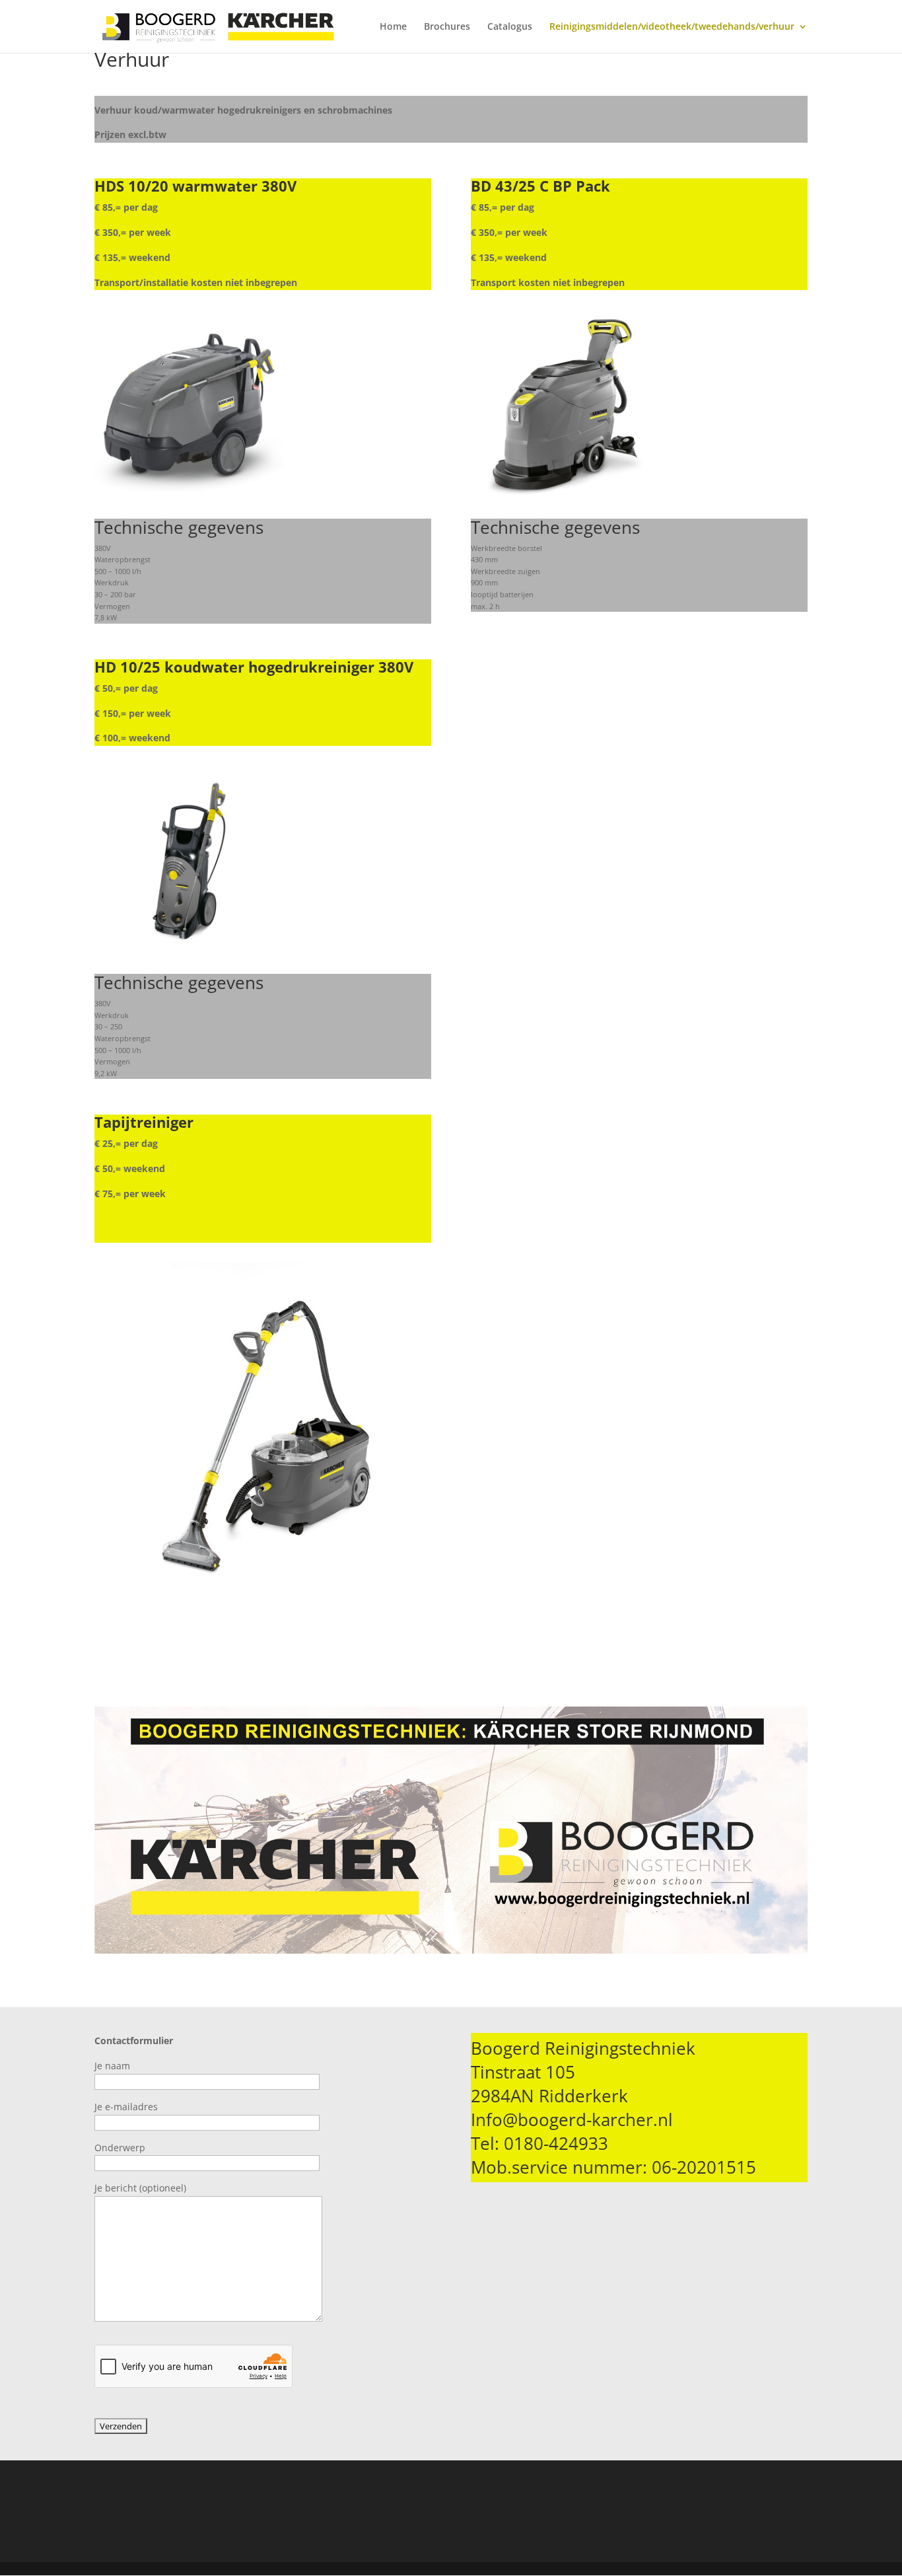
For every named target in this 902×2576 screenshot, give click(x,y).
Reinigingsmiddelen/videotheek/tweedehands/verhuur (672, 27)
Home (393, 27)
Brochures (447, 27)
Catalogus (510, 27)
